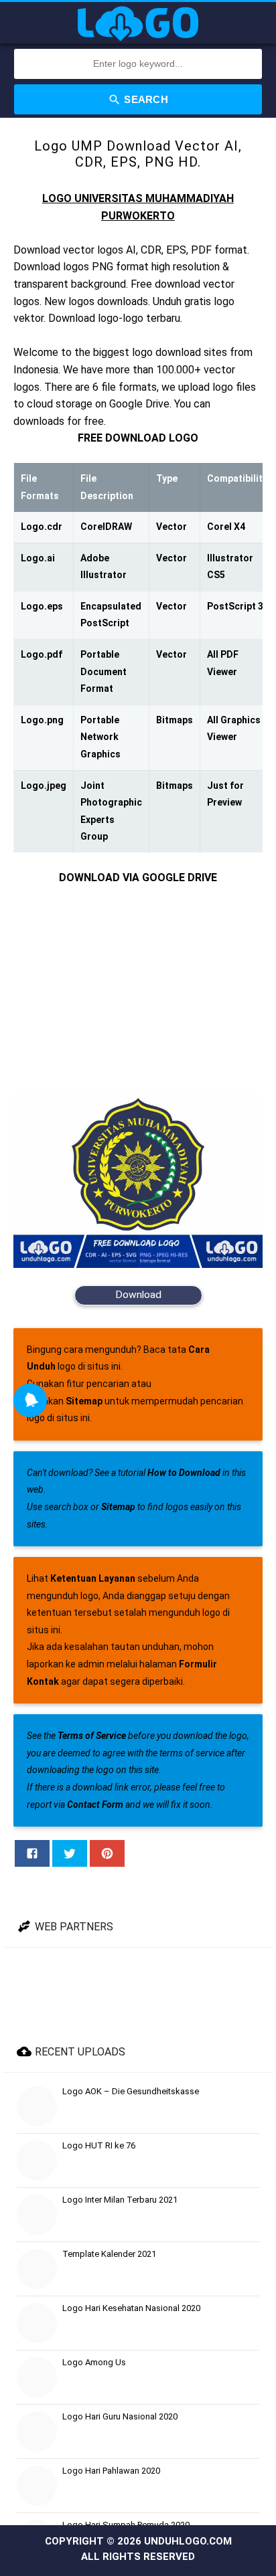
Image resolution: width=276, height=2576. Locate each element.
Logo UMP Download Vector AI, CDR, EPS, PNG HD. (138, 154)
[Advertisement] (138, 990)
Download (138, 1295)
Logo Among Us (94, 2362)
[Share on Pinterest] (107, 1853)
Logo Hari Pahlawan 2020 (111, 2471)
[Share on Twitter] (70, 1853)
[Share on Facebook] (32, 1853)
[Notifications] (30, 1400)
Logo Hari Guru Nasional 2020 (120, 2416)
